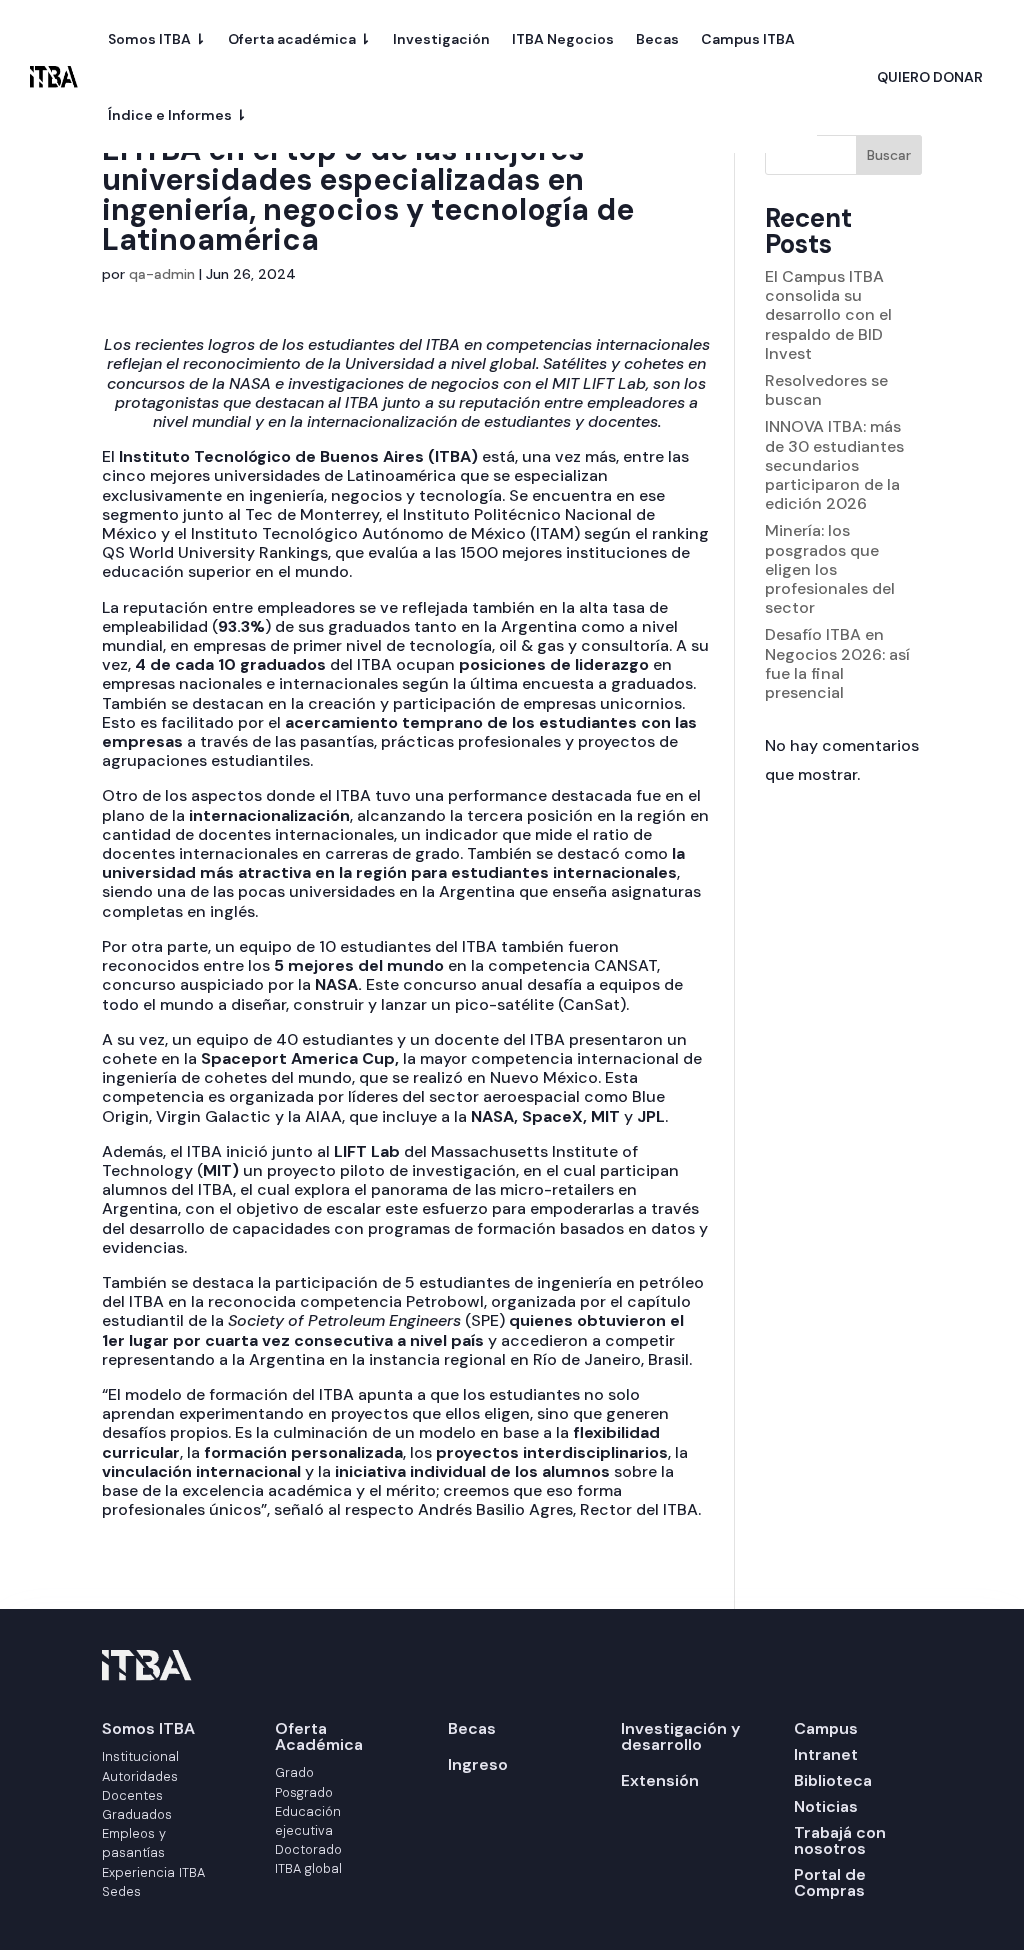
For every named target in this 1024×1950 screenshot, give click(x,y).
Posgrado (304, 1792)
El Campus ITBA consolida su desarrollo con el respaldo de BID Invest (828, 315)
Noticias (826, 1806)
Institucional (140, 1756)
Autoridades (140, 1776)
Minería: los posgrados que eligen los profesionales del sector (830, 569)
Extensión (660, 1780)
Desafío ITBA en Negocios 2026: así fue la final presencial (837, 663)
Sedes (121, 1891)
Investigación (441, 39)
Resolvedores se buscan (826, 390)
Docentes (132, 1795)
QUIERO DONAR (930, 78)
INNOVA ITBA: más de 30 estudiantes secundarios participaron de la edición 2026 (834, 465)
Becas (657, 39)
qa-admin (162, 274)
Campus (826, 1728)
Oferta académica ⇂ (299, 39)
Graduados (137, 1814)
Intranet (826, 1754)
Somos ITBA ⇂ (157, 39)
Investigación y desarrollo (680, 1736)
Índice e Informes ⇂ (177, 115)
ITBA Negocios (563, 39)
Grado (294, 1772)
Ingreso (478, 1764)
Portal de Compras (830, 1882)
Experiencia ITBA (153, 1872)
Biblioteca (833, 1780)
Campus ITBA (748, 39)
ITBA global (308, 1868)
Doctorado (308, 1849)
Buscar (889, 155)
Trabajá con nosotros (840, 1840)
